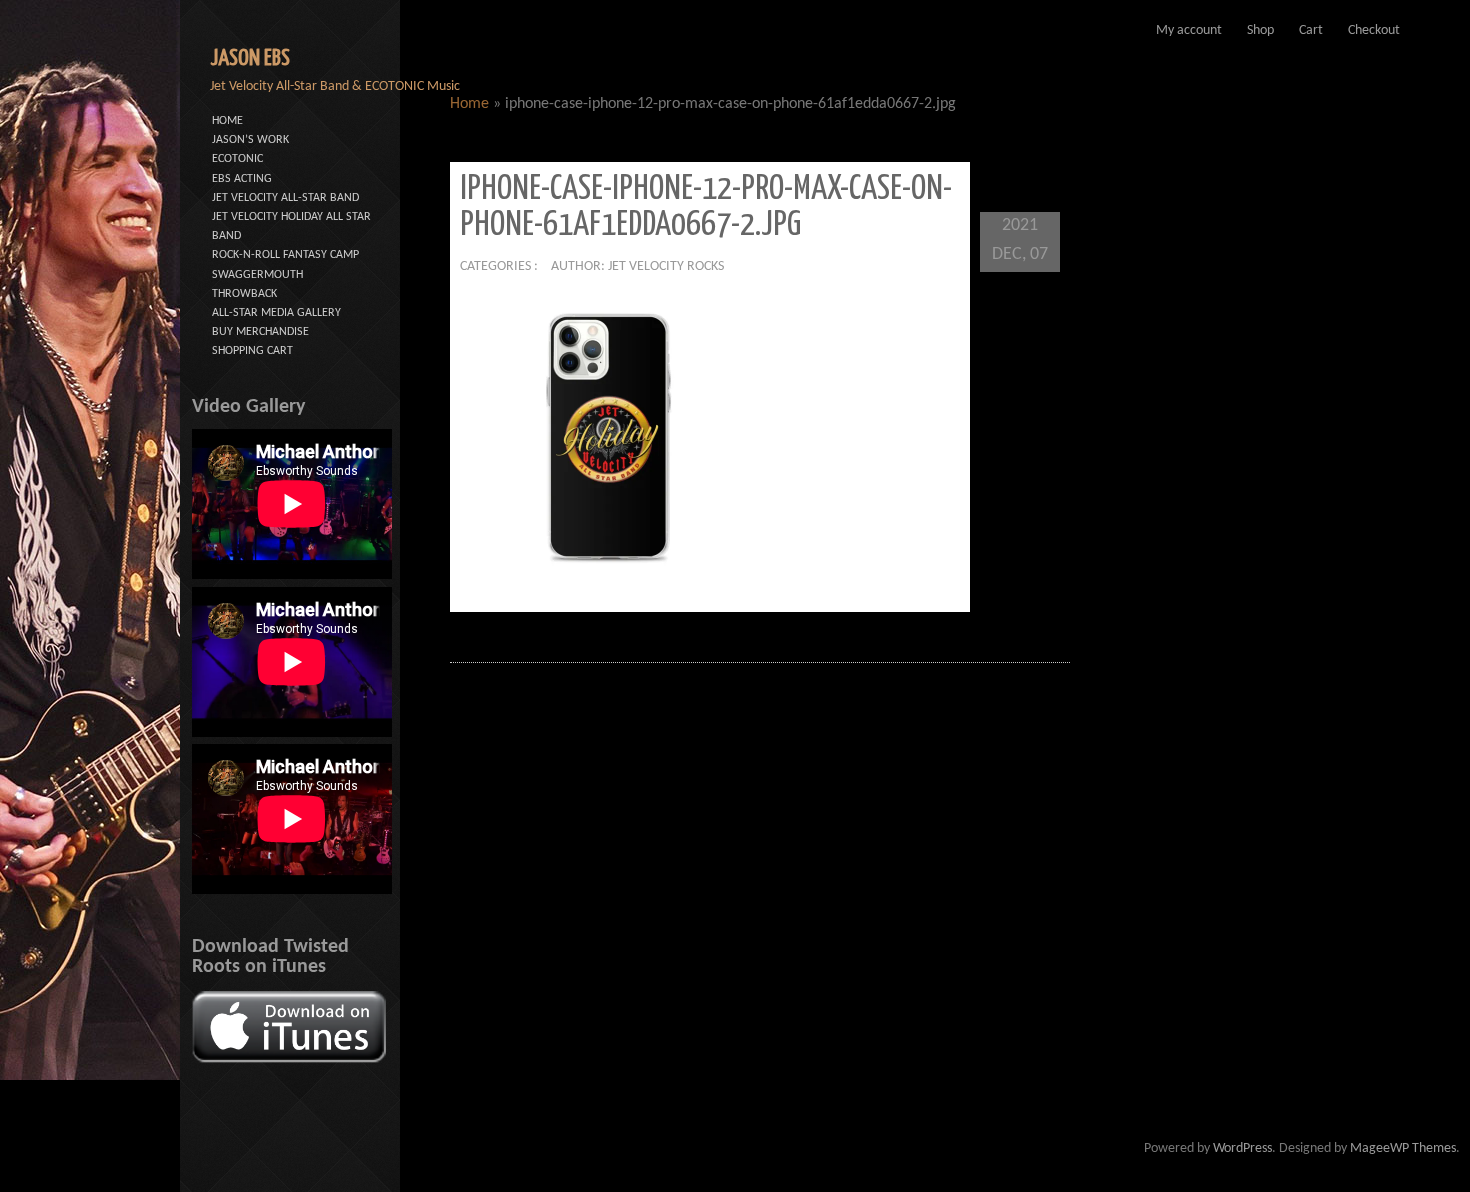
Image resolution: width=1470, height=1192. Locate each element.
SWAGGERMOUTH (257, 275)
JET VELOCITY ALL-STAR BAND (285, 198)
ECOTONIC (237, 159)
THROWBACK (244, 294)
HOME (227, 121)
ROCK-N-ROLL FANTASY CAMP (285, 255)
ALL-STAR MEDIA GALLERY (276, 313)
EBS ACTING (242, 179)
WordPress (1242, 1148)
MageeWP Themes (1403, 1148)
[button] (610, 438)
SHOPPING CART (252, 351)
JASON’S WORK (250, 140)
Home (469, 104)
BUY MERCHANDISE (260, 332)
